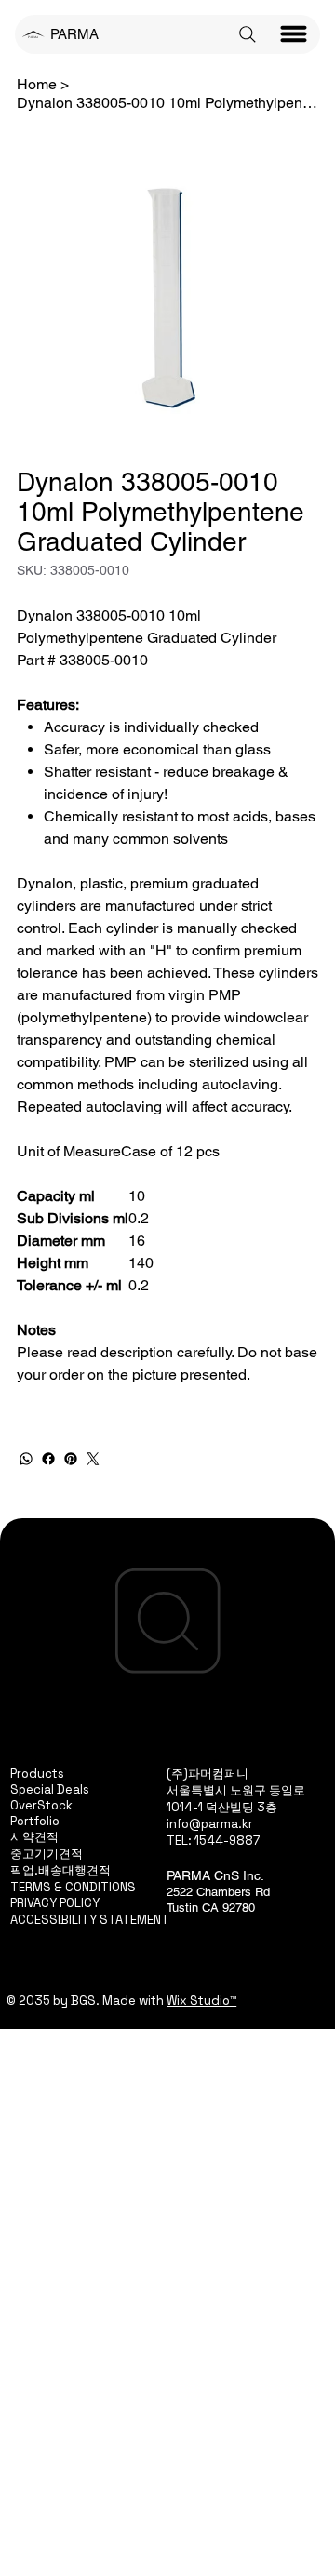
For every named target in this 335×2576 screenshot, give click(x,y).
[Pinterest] (71, 1459)
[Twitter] (93, 1459)
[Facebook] (48, 1459)
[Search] (248, 34)
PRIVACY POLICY (55, 1903)
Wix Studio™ (201, 2001)
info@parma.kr (210, 1824)
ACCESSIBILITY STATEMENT (90, 1920)
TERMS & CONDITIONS (73, 1887)
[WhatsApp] (26, 1459)
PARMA (74, 34)
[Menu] (294, 34)
